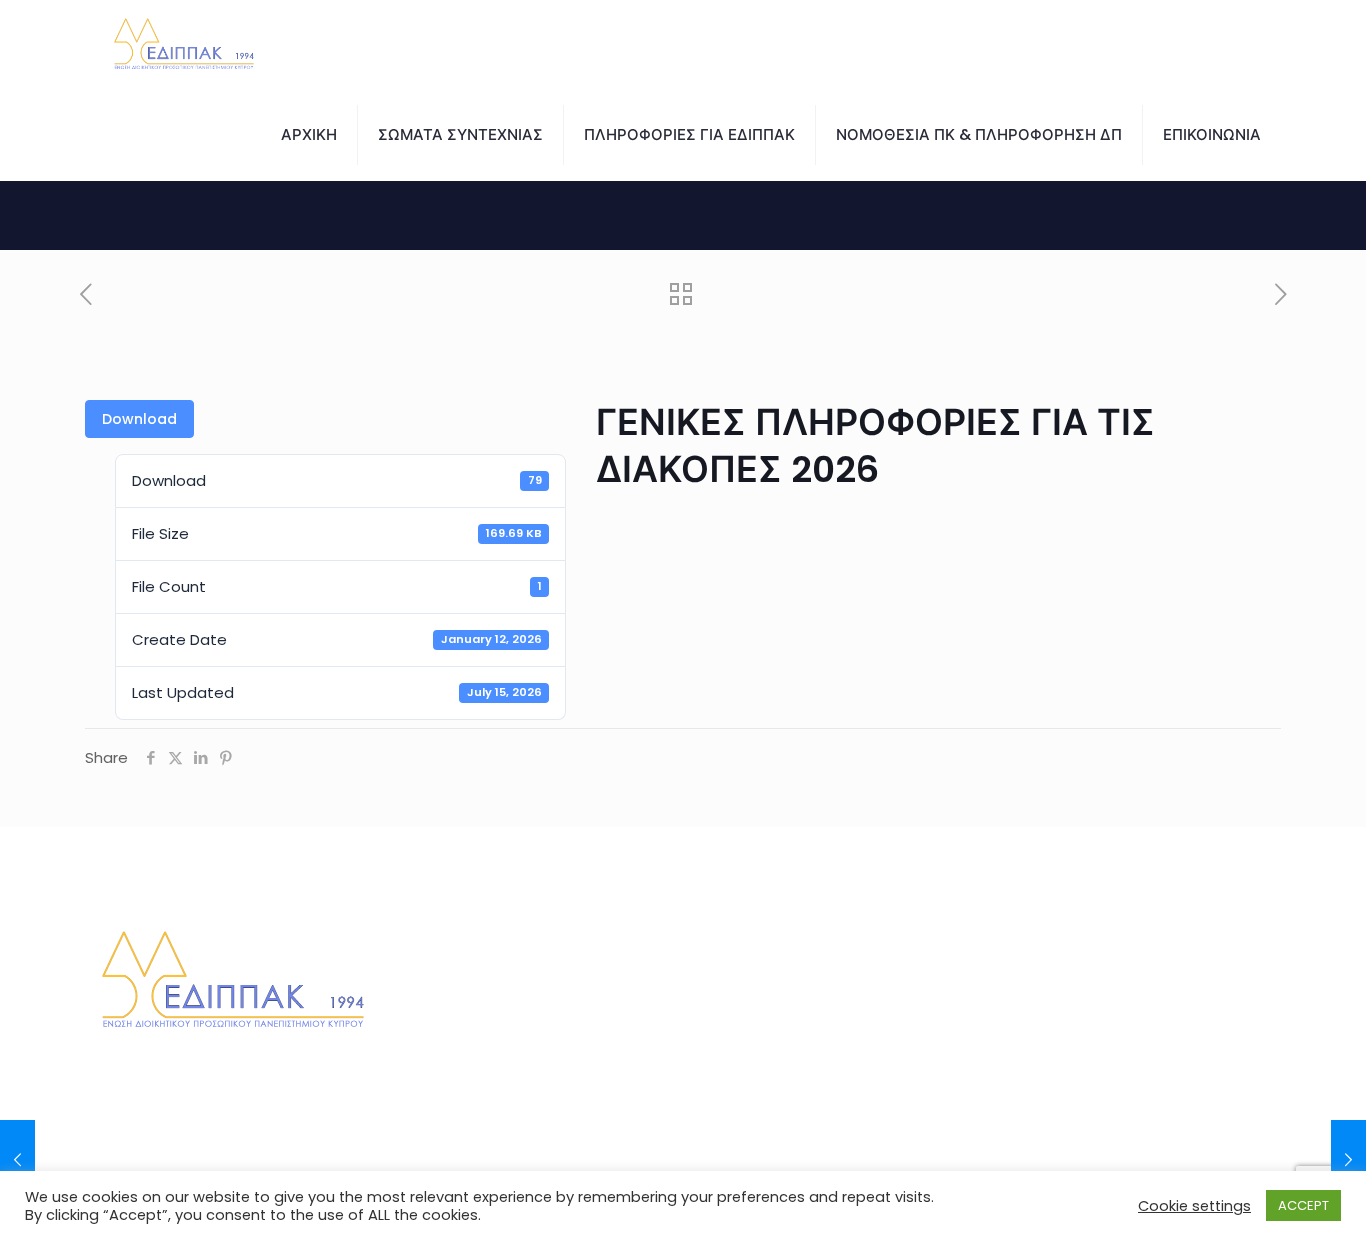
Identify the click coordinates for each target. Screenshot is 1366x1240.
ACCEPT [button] (1303, 1205)
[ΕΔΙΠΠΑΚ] (185, 45)
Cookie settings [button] (1194, 1206)
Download (139, 419)
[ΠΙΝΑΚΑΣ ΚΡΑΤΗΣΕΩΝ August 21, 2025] (17, 1160)
